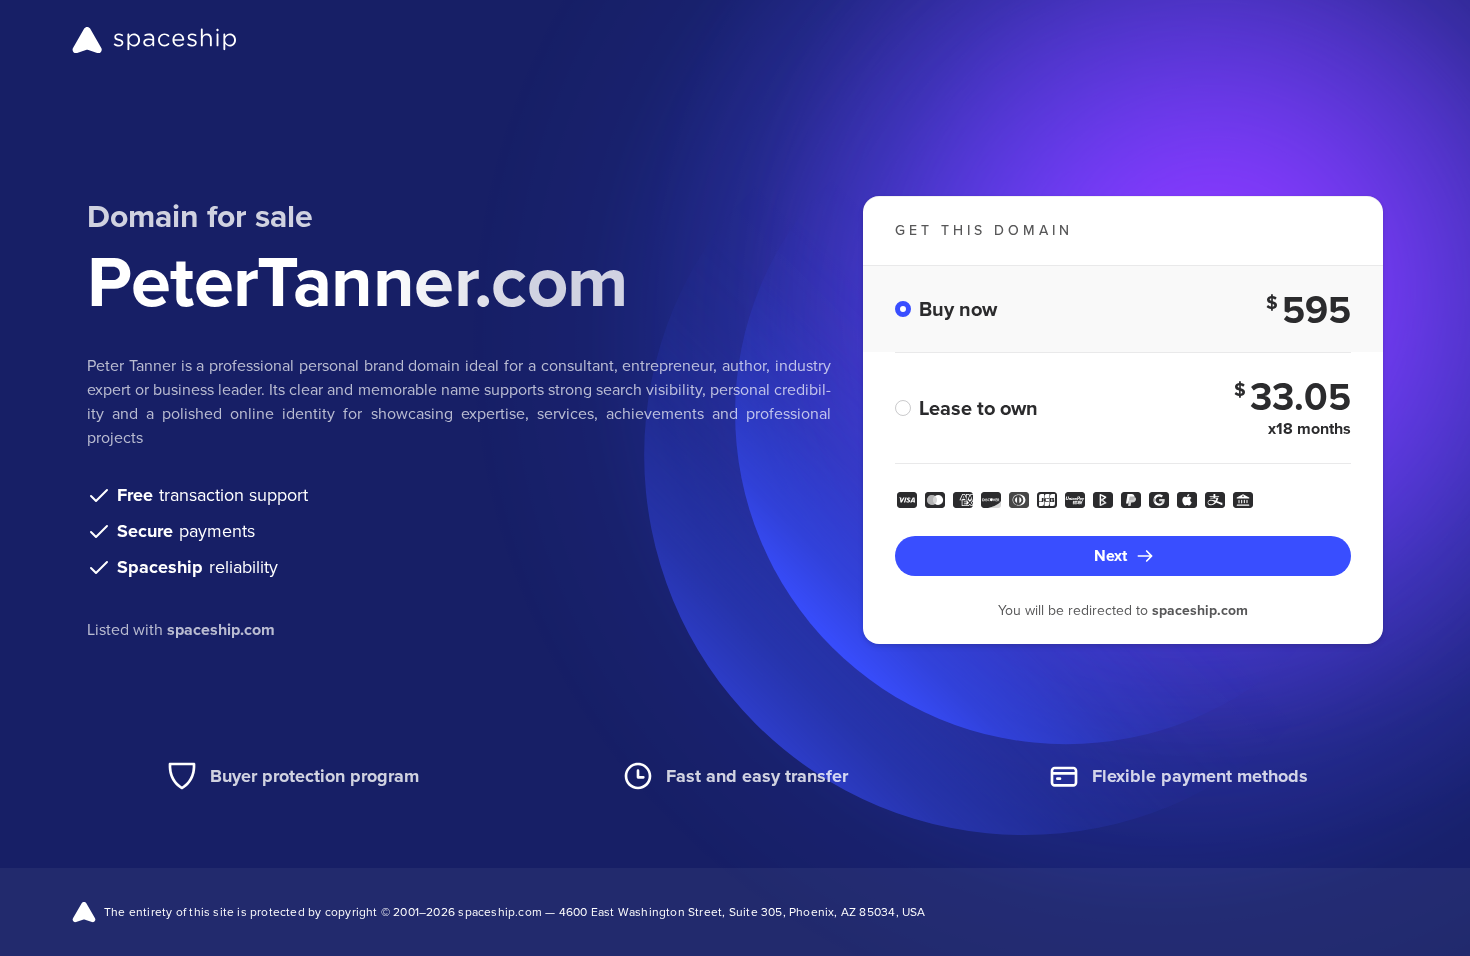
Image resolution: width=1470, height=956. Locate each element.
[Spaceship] (154, 40)
